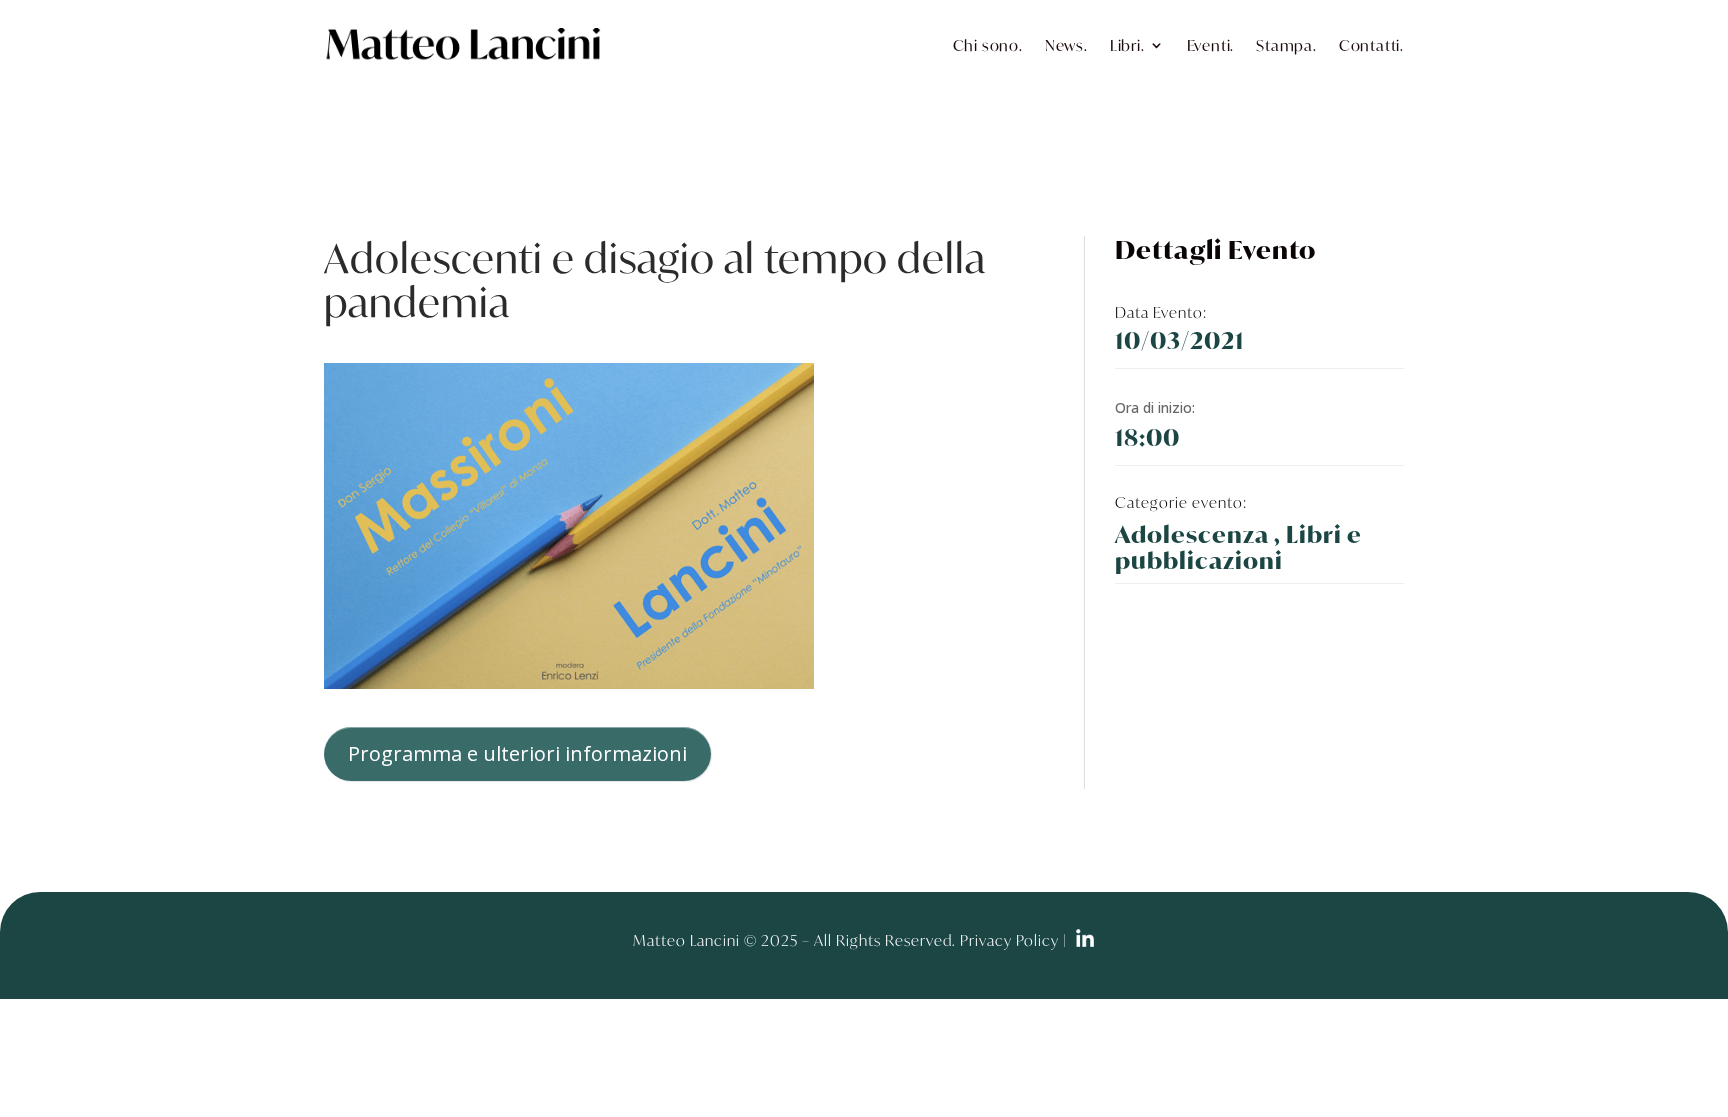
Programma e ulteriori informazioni (517, 753)
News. (1066, 45)
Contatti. (1371, 45)
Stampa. (1286, 45)
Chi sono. (988, 45)
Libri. (1127, 45)
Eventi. (1211, 45)
